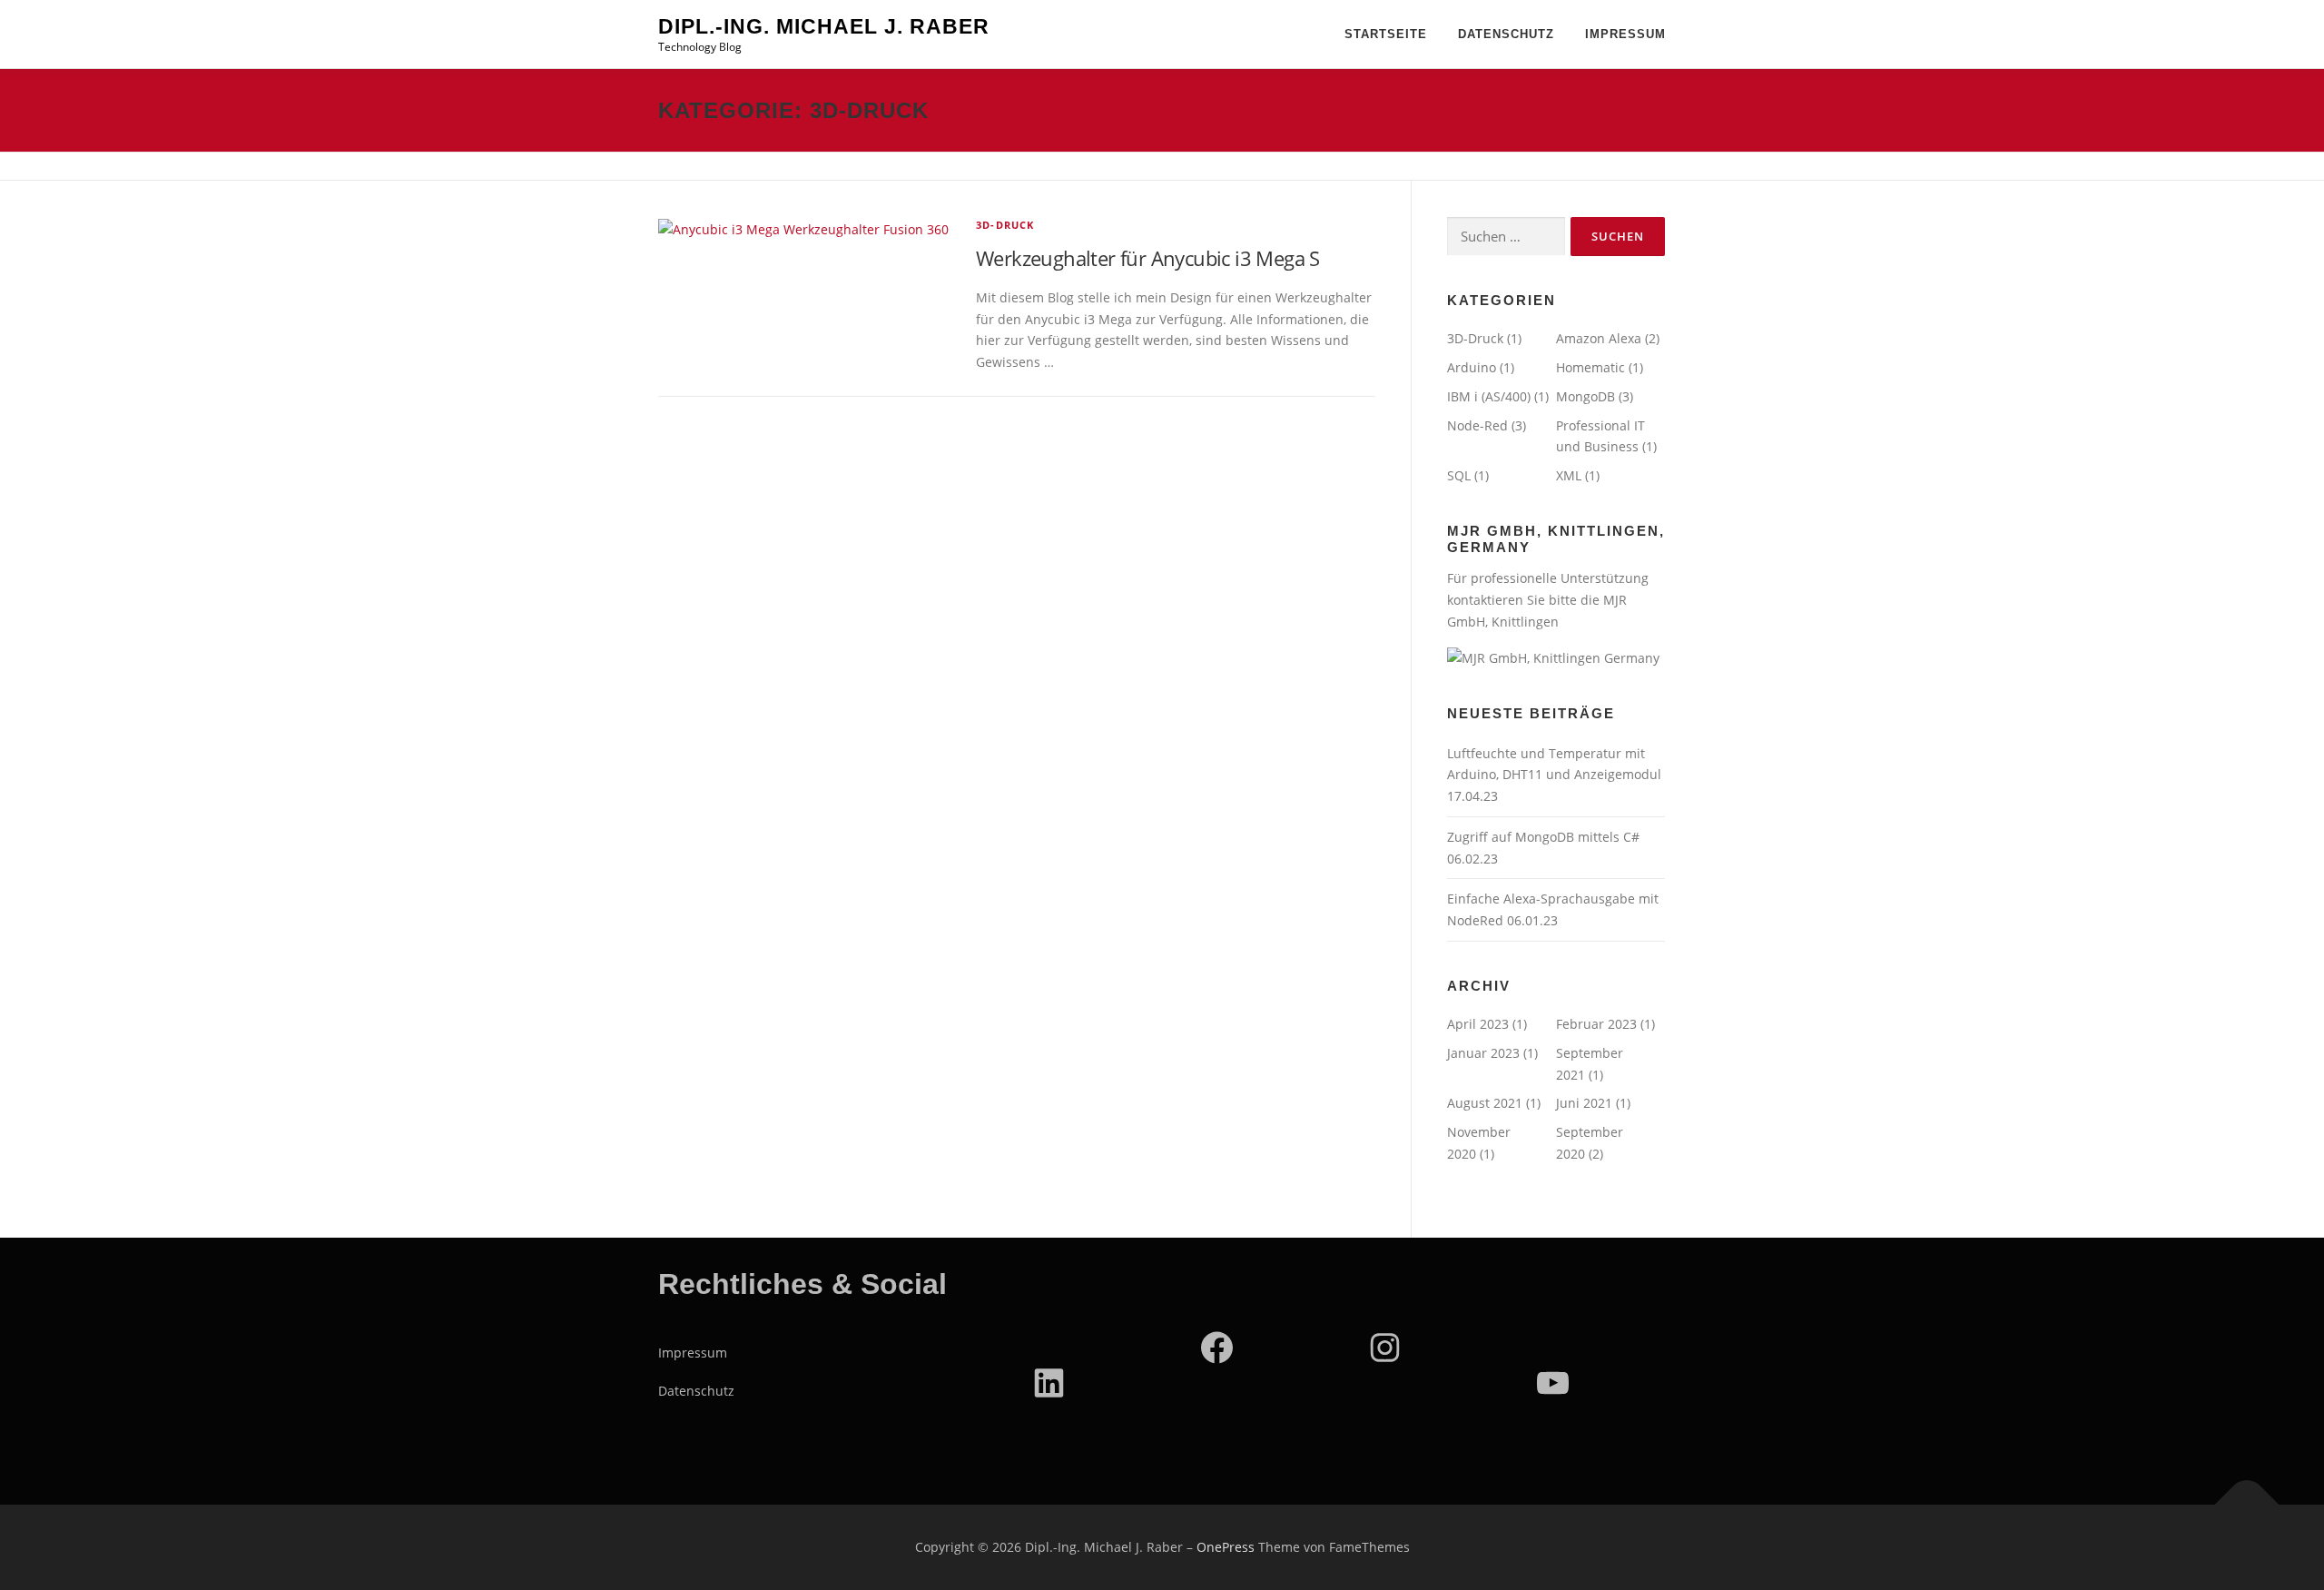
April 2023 (1478, 1024)
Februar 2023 (1596, 1024)
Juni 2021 (1584, 1103)
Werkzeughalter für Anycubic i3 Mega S (1148, 258)
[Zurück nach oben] (2247, 1505)
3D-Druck (1005, 225)
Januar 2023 (1483, 1053)
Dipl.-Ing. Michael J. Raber (824, 26)
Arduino (1472, 367)
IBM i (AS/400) (1489, 396)
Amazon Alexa (1599, 338)
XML (1569, 475)
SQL (1459, 475)
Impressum (1625, 34)
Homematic (1590, 367)
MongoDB (1585, 396)
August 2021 (1485, 1103)
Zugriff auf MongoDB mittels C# (1543, 837)
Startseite (1386, 34)
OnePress (1226, 1547)
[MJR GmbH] (1553, 656)
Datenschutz (1506, 34)
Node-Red (1477, 425)
